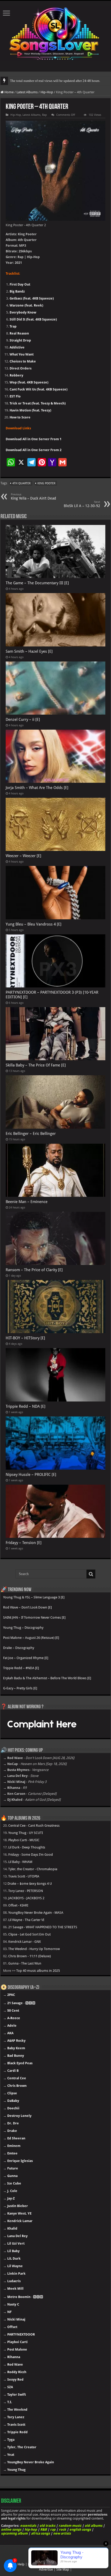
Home (9, 92)
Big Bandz (17, 291)
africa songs (40, 2533)
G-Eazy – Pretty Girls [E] (20, 1688)
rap (53, 2529)
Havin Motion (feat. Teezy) (30, 410)
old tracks (47, 2526)
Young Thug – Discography (23, 1628)
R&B (43, 2529)
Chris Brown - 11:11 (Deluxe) (30, 1956)
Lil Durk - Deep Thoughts (27, 1847)
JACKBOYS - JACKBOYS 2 (26, 1898)
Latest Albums (27, 92)
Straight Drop (20, 340)
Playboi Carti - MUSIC (24, 1840)
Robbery (16, 375)
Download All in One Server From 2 (34, 450)
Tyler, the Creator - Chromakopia (33, 1869)
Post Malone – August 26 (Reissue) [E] (31, 1638)
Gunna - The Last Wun (25, 1963)
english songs (80, 2529)
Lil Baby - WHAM (20, 1862)
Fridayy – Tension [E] (24, 1543)
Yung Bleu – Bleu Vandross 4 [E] (34, 924)
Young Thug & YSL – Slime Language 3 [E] (34, 1597)
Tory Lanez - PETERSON (26, 1891)
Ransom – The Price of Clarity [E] (34, 1270)
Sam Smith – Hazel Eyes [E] (29, 651)
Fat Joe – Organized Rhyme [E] (26, 1658)
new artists (62, 2533)
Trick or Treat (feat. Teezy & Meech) (38, 403)
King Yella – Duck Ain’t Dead (33, 497)
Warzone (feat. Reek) (26, 305)
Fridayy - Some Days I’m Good (31, 1855)
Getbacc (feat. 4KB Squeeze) (32, 298)
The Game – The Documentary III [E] (37, 583)
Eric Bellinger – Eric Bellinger (31, 1134)
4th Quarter (21, 483)
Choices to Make (23, 361)
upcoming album (14, 2533)
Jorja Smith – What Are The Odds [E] (37, 788)
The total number (22, 81)
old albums (93, 2526)
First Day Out (20, 284)
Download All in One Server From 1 (34, 439)
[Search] (91, 1574)
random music (70, 2526)
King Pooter (46, 483)
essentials (28, 2526)
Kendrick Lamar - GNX (25, 1942)
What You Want (22, 354)
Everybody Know (23, 312)
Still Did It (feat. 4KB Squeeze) (33, 319)
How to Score (20, 417)
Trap (13, 326)
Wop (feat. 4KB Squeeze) (29, 382)
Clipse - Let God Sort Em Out (29, 1934)
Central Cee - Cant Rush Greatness (34, 1826)
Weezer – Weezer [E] (23, 856)
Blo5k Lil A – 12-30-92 (82, 504)
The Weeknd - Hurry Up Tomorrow (34, 1949)
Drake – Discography (19, 1648)
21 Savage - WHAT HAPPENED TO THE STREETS (43, 1927)
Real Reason (19, 333)
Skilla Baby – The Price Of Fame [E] (36, 1065)
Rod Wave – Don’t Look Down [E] (27, 1607)
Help (21, 2564)
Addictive (17, 347)
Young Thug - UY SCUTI (26, 1833)
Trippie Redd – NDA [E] (26, 1406)
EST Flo (15, 396)
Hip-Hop (47, 92)
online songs (11, 2529)
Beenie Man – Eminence (27, 1202)
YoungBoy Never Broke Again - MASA (36, 1913)
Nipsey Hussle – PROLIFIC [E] (31, 1475)
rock (62, 2529)
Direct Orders (21, 368)
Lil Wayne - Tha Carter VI (26, 1920)
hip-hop (31, 2529)
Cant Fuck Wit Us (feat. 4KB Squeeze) (38, 389)
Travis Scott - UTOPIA (24, 1876)
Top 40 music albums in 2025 (38, 1971)
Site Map (63, 2569)
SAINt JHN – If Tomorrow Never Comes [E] (34, 1617)
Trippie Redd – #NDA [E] (21, 1668)
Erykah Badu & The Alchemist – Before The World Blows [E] (47, 1678)
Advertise (46, 2569)
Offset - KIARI (18, 1905)
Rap (44, 115)
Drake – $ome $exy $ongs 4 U (30, 1884)
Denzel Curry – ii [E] (23, 720)
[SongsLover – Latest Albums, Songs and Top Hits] (55, 33)
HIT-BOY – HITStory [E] (25, 1338)
